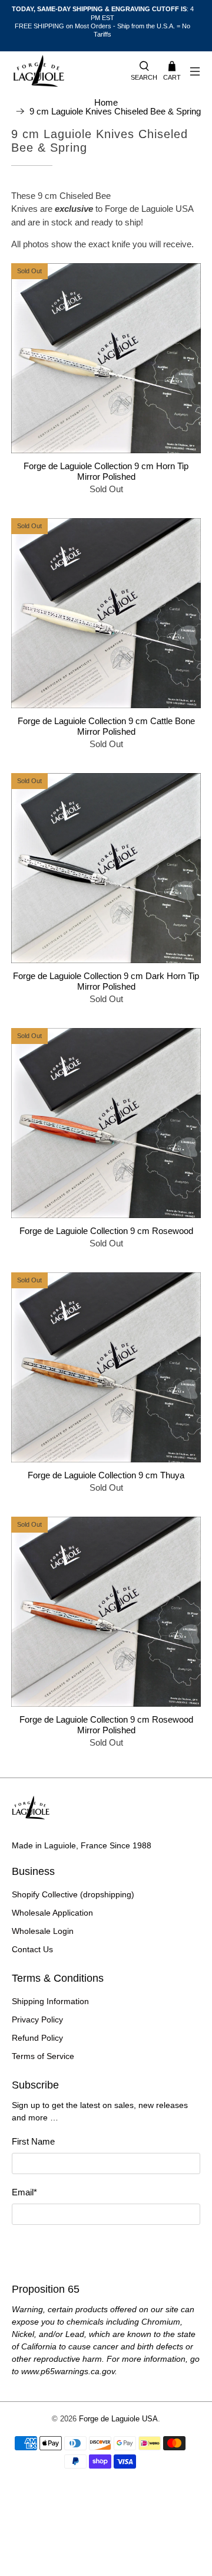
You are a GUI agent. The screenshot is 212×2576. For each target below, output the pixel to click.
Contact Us (32, 1949)
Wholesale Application (52, 1913)
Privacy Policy (37, 2019)
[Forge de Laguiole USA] (65, 72)
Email (24, 2192)
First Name (33, 2141)
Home (106, 102)
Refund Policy (37, 2038)
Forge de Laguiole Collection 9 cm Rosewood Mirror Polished (106, 1725)
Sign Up (106, 2247)
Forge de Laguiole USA (118, 2419)
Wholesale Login (43, 1931)
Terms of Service (43, 2056)
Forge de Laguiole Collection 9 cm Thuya (106, 1475)
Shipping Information (50, 2001)
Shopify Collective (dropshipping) (73, 1894)
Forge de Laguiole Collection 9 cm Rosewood (106, 1231)
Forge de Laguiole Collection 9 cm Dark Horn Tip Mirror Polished (106, 981)
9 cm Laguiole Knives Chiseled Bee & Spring (115, 111)
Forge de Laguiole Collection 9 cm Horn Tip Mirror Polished (106, 471)
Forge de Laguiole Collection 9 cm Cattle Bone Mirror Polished (106, 726)
